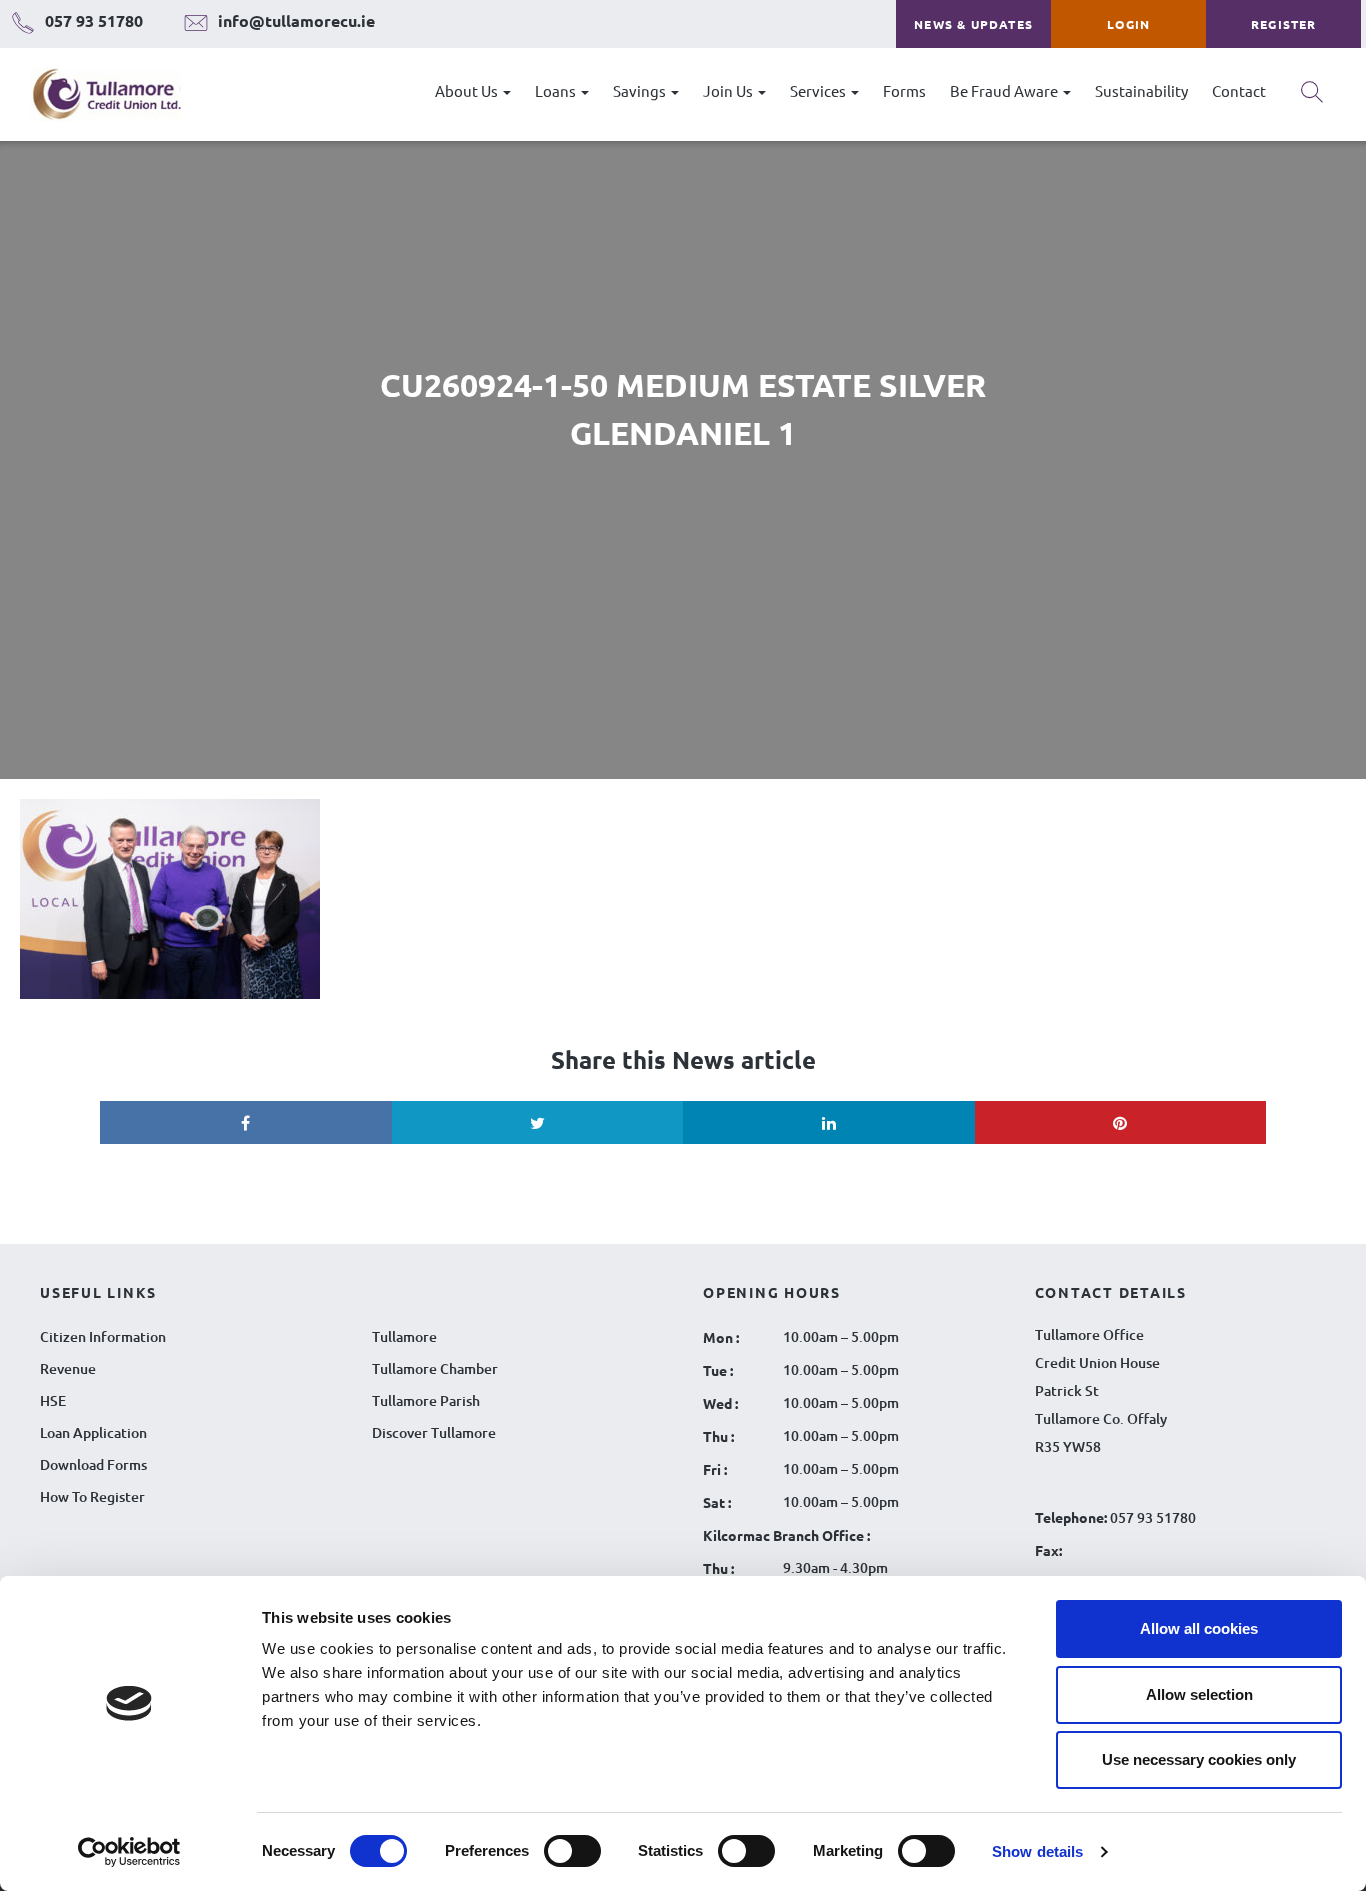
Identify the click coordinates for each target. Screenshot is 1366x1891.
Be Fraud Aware (1005, 90)
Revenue (68, 1368)
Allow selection (1199, 1694)
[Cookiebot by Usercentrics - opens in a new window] (129, 1852)
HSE (53, 1400)
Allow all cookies (1199, 1628)
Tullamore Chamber (435, 1368)
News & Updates (973, 24)
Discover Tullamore (434, 1432)
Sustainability (1141, 90)
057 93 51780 (1153, 1517)
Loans (557, 90)
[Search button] (1312, 99)
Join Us (729, 90)
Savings (641, 90)
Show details (1037, 1851)
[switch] (572, 1851)
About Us (468, 90)
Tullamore (404, 1336)
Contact (1239, 90)
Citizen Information (103, 1336)
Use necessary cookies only (1199, 1759)
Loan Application (93, 1432)
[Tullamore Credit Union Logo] (96, 94)
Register (1284, 24)
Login (1128, 24)
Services (819, 90)
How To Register (92, 1496)
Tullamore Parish (426, 1400)
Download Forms (93, 1464)
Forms (904, 90)
